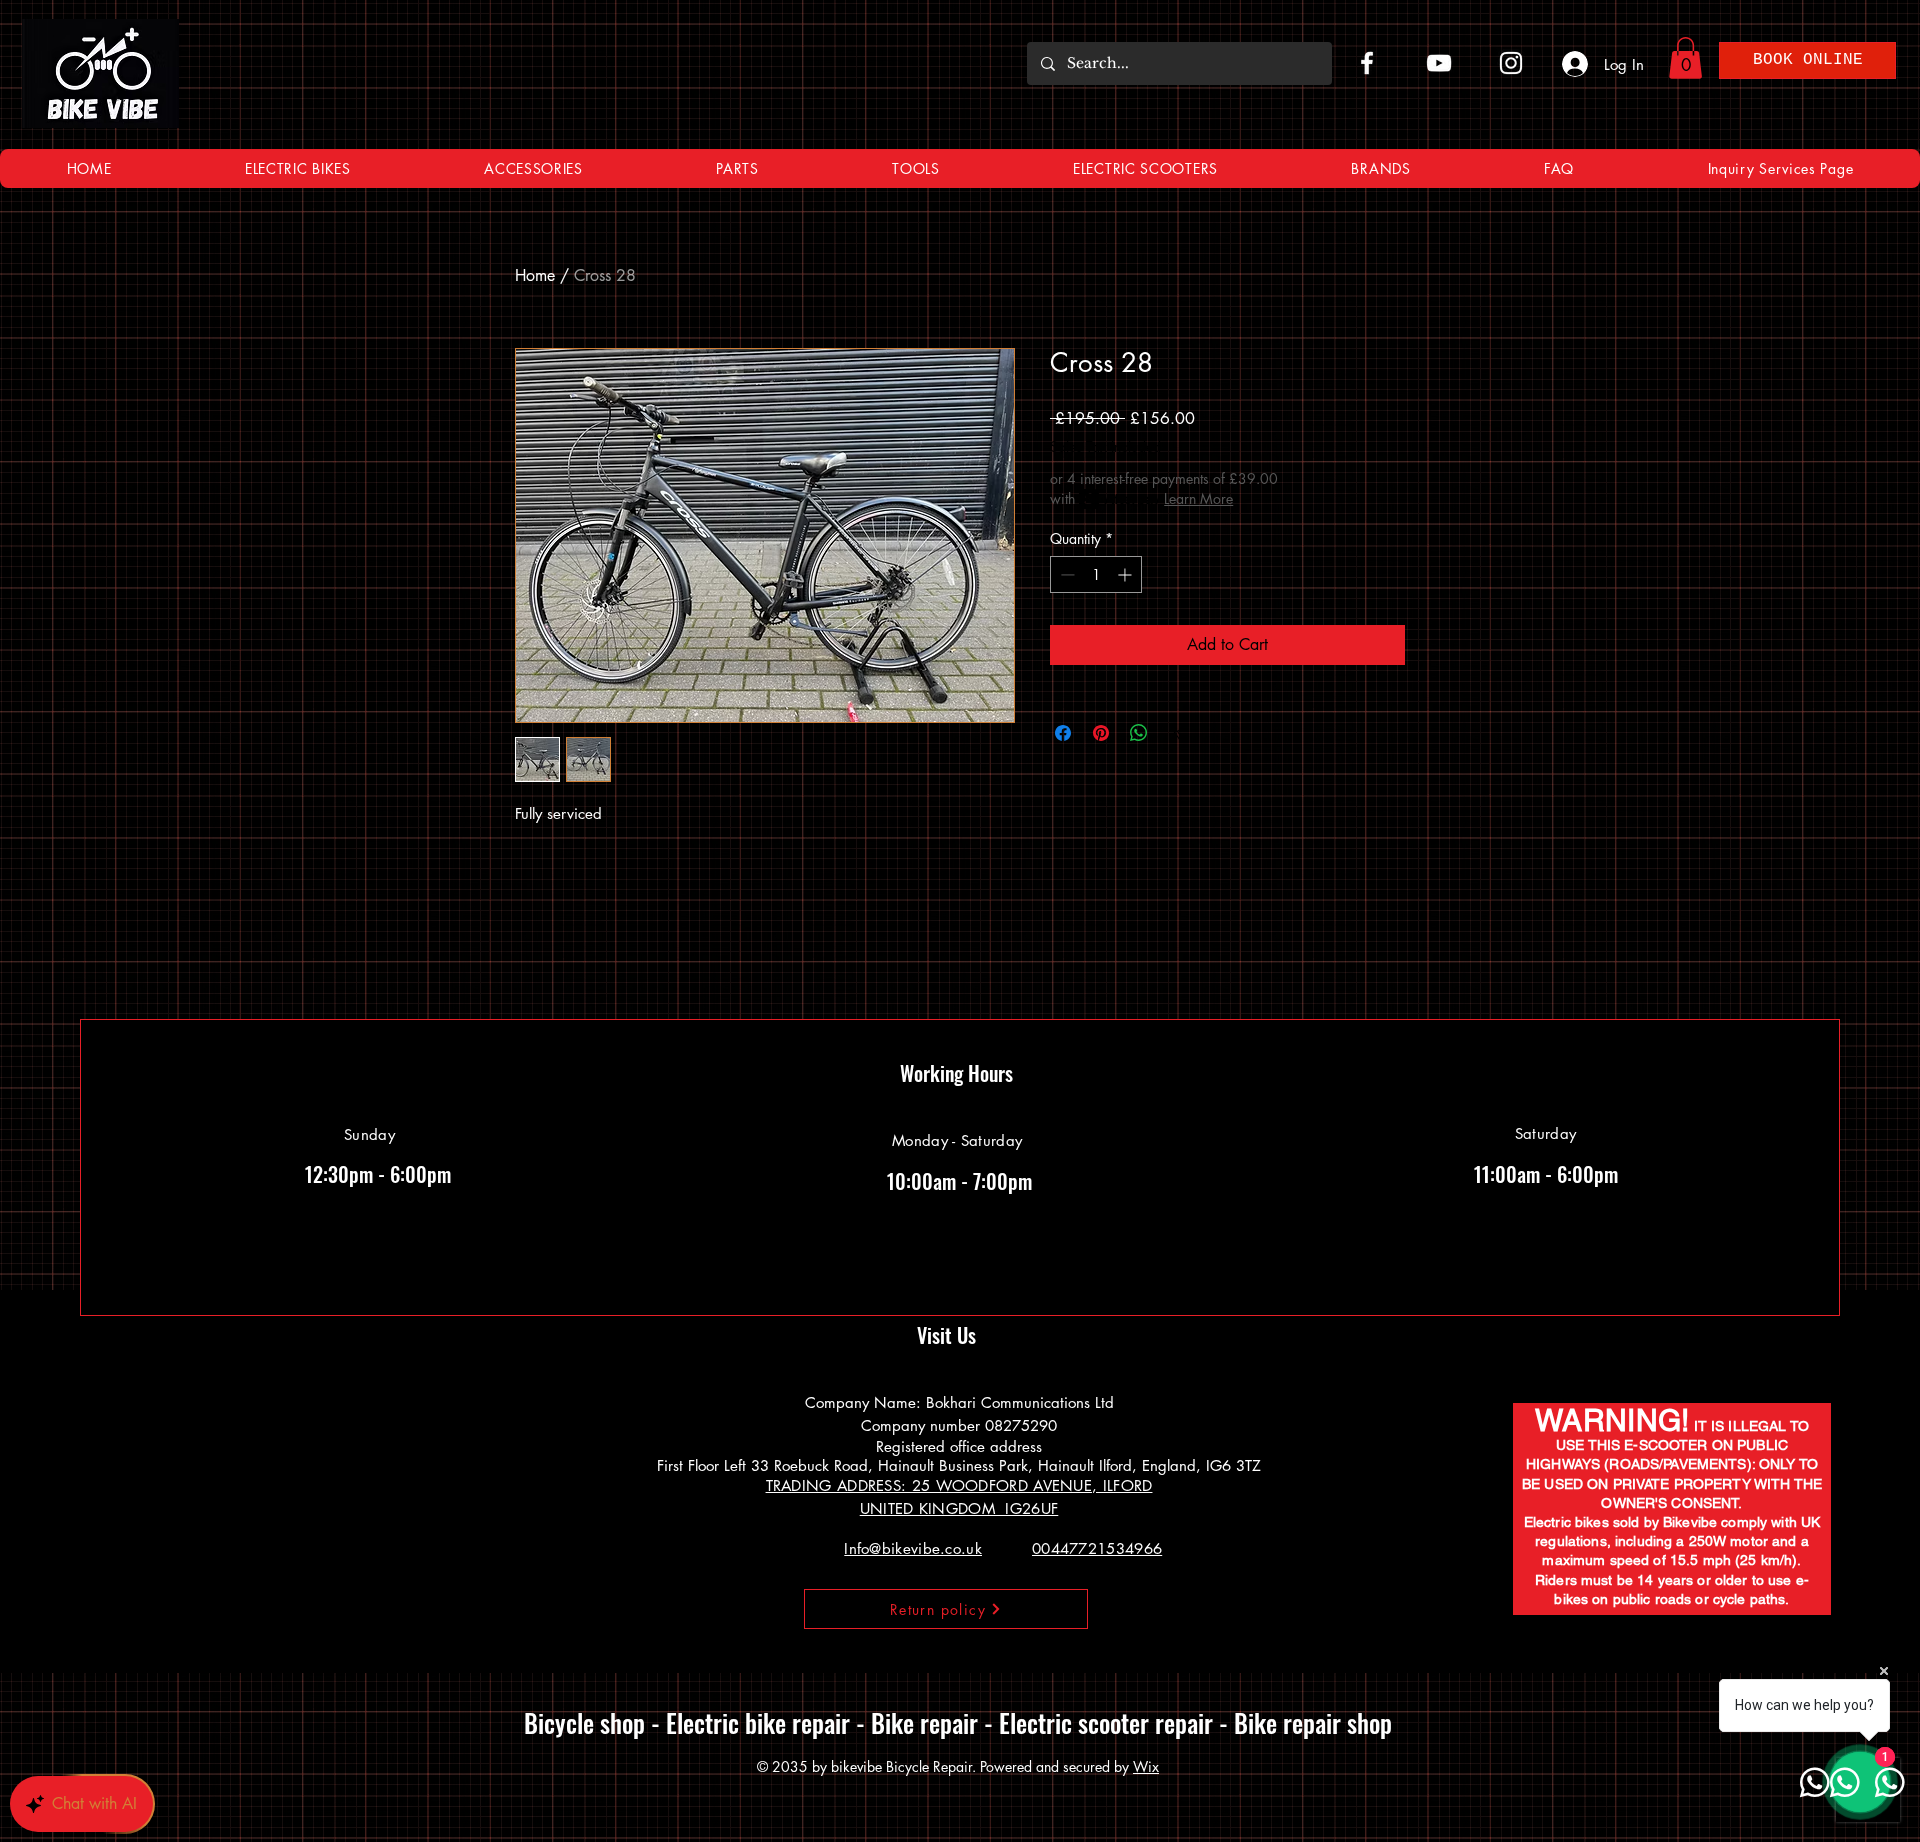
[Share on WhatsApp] (1139, 733)
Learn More (1198, 498)
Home (535, 275)
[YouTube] (1439, 63)
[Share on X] (1177, 733)
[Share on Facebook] (1063, 733)
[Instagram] (1511, 63)
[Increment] (1126, 574)
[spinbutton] (1096, 574)
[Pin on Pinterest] (1101, 733)
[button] (1685, 58)
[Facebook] (1367, 63)
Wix (1146, 1766)
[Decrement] (1065, 574)
